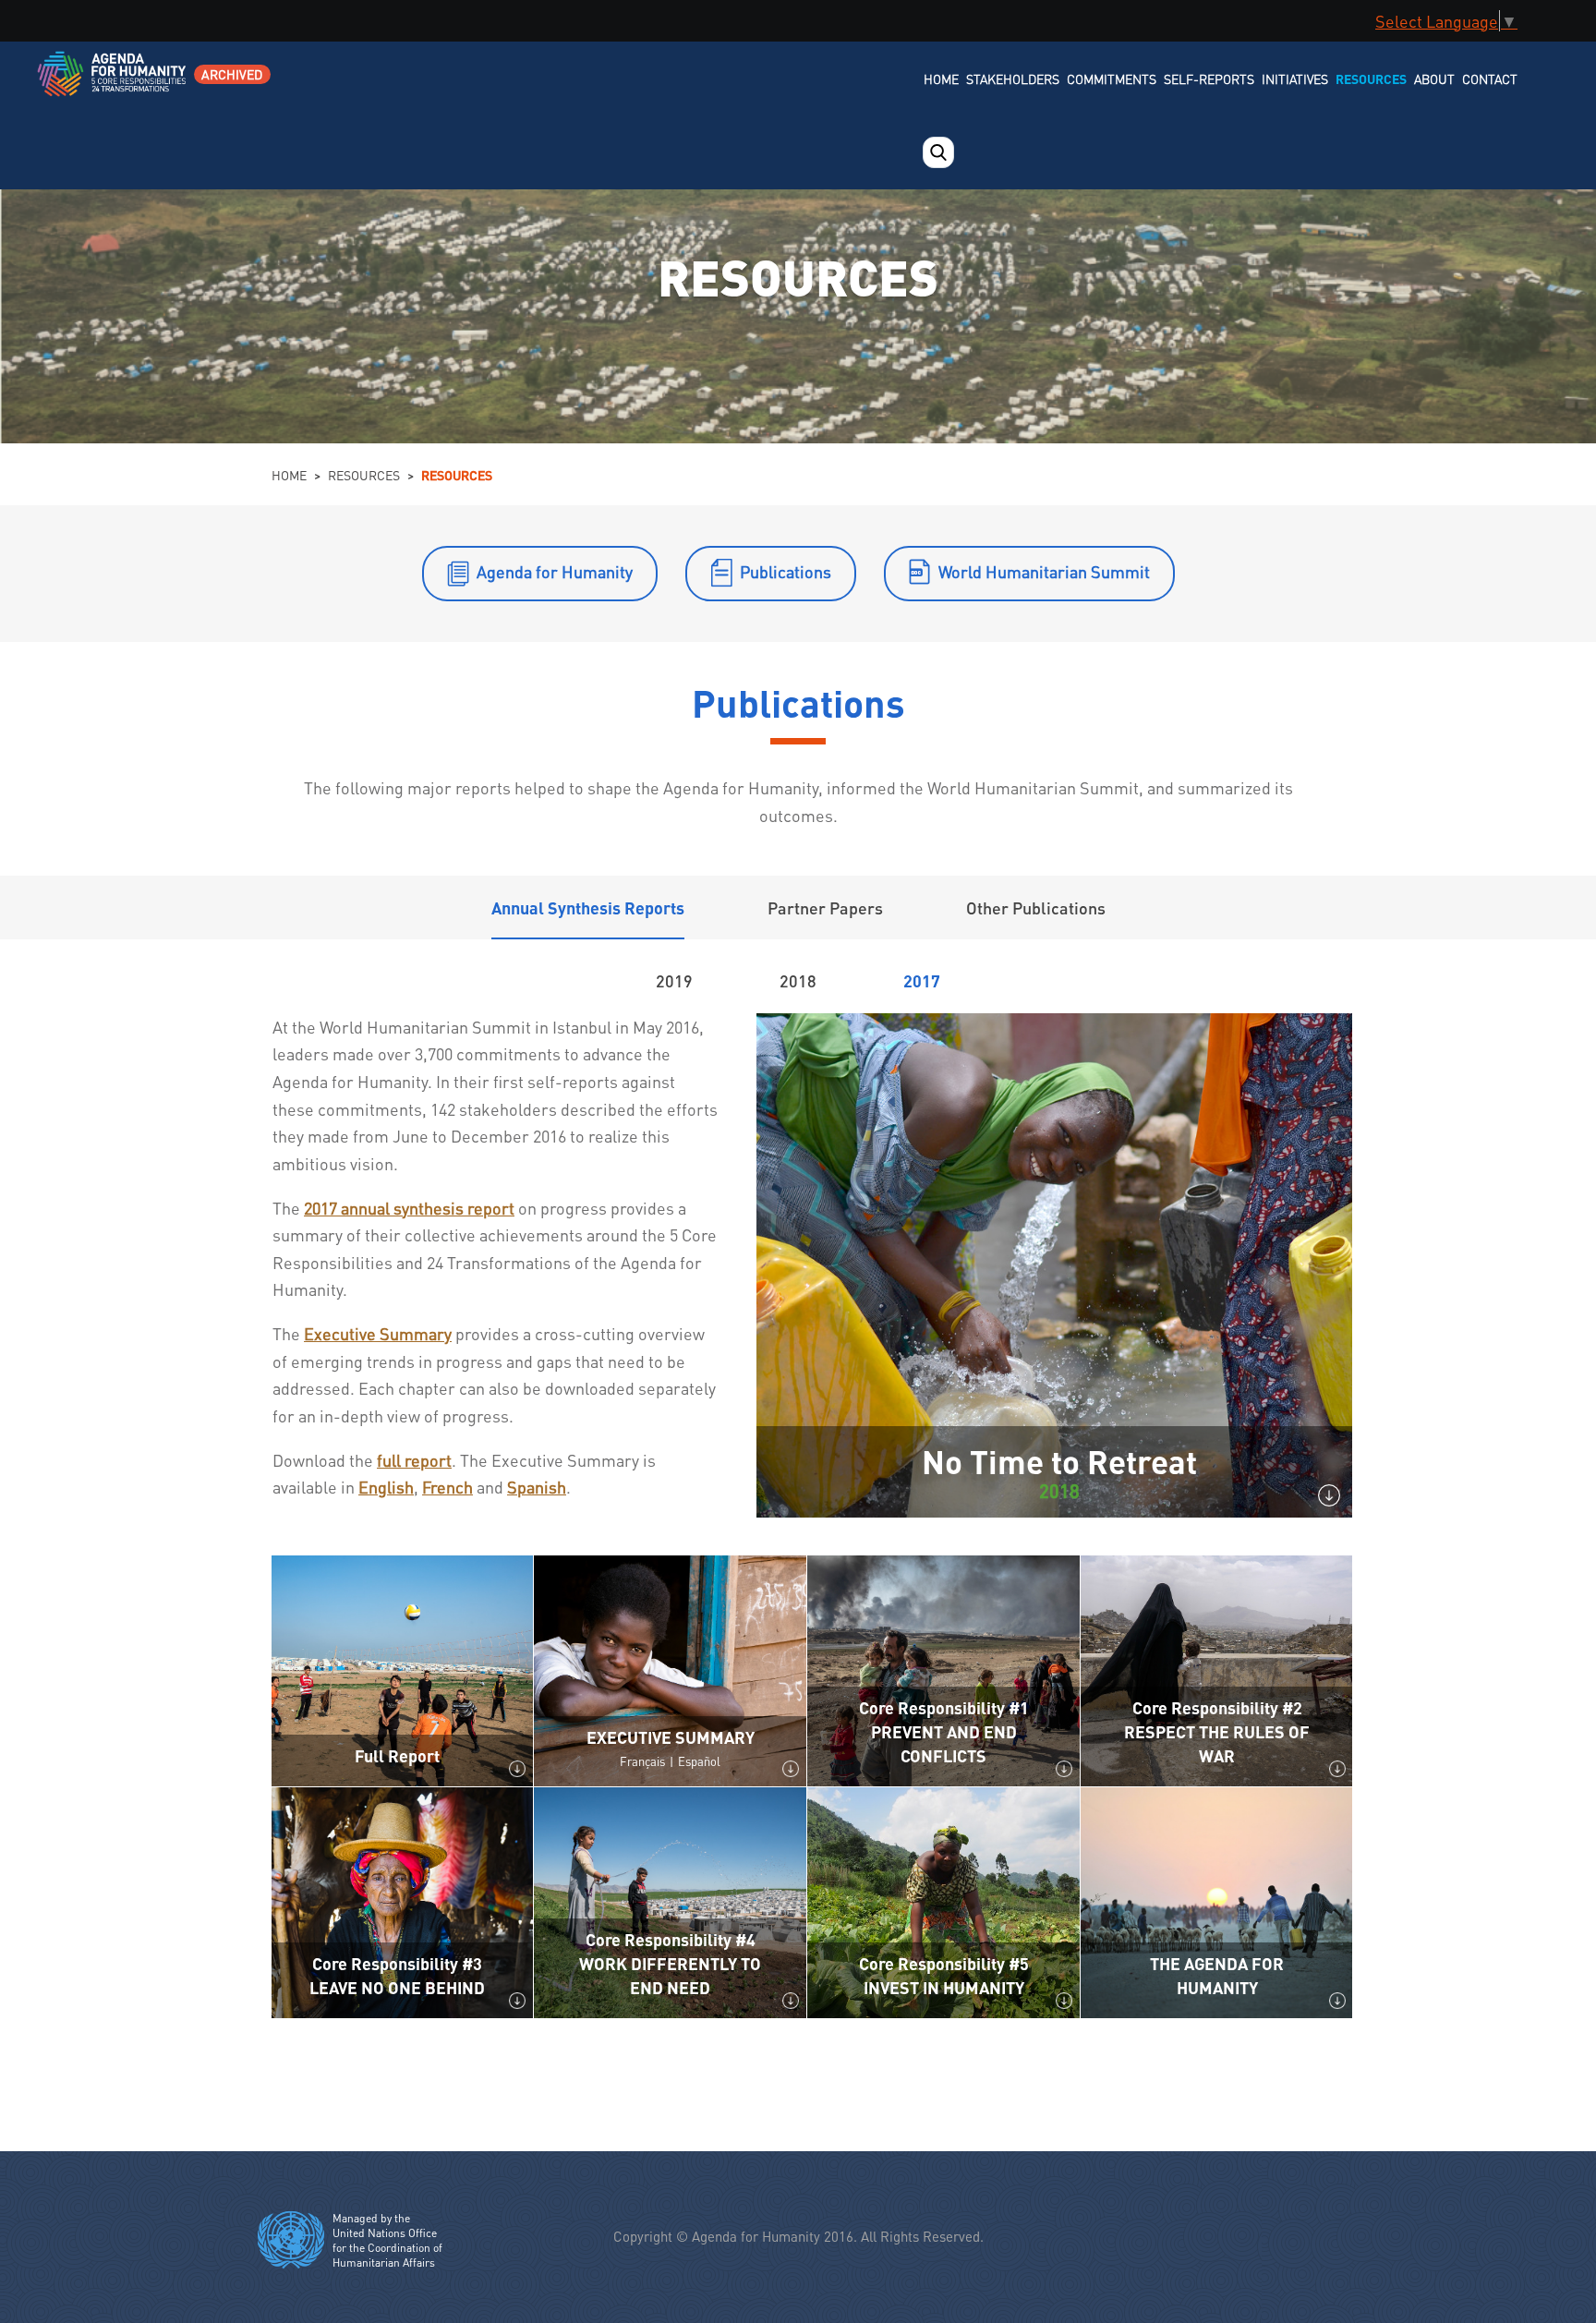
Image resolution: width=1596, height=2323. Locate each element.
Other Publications (1036, 907)
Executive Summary (378, 1333)
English (386, 1487)
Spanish (537, 1487)
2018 (798, 980)
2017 (922, 980)
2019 (674, 980)
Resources (1371, 79)
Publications (786, 571)
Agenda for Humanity (555, 571)
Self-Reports (1209, 79)
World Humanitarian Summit (1044, 571)
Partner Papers (825, 907)
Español (699, 1761)
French (447, 1487)
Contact (1490, 79)
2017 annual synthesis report (409, 1208)
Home (941, 79)
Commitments (1112, 79)
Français (642, 1761)
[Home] (113, 85)
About (1434, 79)
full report (414, 1460)
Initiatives (1295, 79)
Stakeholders (1013, 79)
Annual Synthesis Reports (588, 907)
